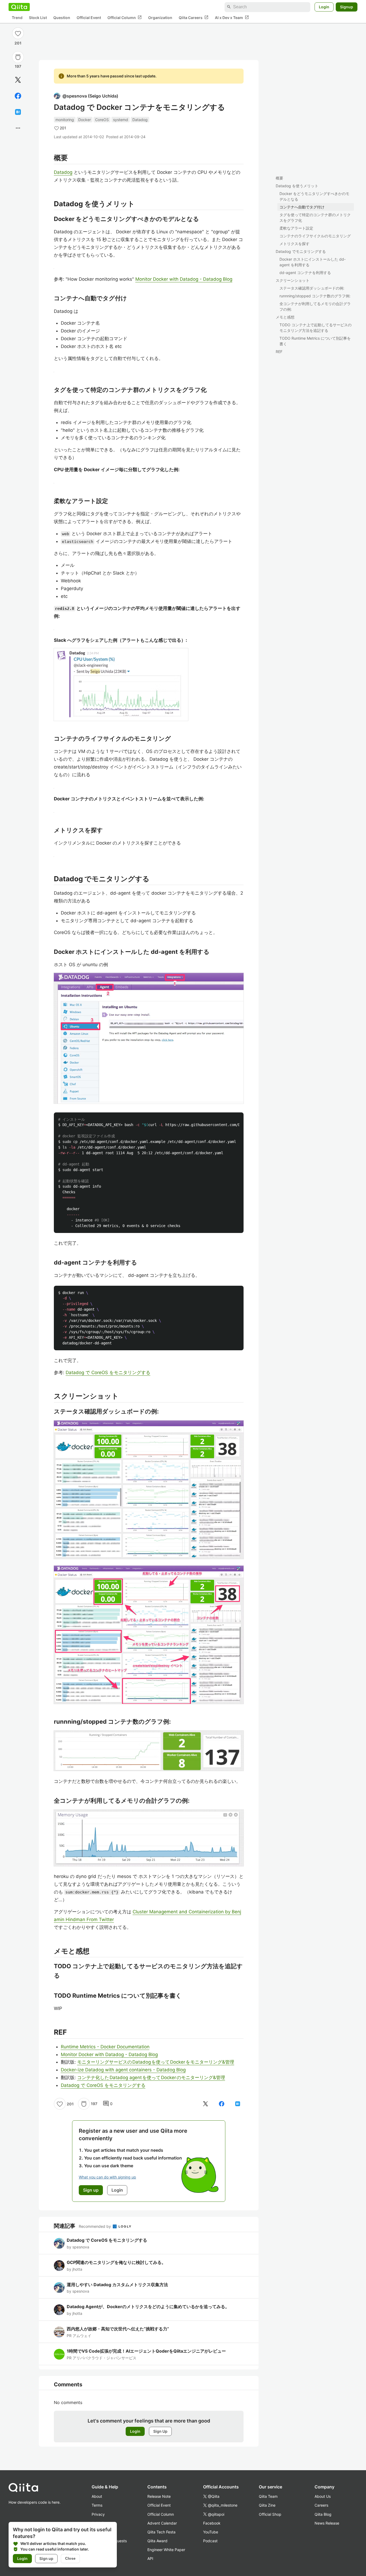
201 (18, 43)
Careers (321, 2505)
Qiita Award (157, 2541)
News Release (327, 2523)
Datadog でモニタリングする (301, 251)
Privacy (98, 2514)
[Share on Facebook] (18, 96)
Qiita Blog (323, 2514)
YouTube (211, 2532)
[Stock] (18, 57)
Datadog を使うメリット (297, 186)
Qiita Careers (194, 17)
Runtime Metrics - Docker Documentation (105, 2047)
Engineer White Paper (166, 2550)
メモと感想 (285, 317)
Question (62, 18)
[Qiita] (19, 7)
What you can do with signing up (107, 2177)
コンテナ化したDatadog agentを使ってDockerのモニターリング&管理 (151, 2078)
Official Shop (270, 2514)
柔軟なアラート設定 (296, 228)
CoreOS (102, 120)
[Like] (18, 33)
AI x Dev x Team (232, 17)
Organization (160, 18)
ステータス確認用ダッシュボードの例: (312, 288)
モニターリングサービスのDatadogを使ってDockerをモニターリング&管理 (156, 2062)
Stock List (38, 18)
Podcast (210, 2541)
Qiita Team (268, 2496)
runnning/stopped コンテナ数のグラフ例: (315, 296)
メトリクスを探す (294, 244)
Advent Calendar (162, 2523)
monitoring (65, 120)
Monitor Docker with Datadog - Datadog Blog (184, 279)
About (97, 2496)
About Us (323, 2496)
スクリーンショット (293, 280)
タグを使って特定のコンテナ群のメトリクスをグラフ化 (315, 218)
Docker (85, 120)
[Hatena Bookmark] (18, 112)
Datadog (140, 120)
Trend (17, 18)
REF (279, 352)
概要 (279, 178)
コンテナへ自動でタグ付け (302, 207)
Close (70, 2558)
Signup (347, 7)
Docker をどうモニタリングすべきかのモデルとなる (314, 196)
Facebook (212, 2523)
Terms (97, 2505)
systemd (121, 120)
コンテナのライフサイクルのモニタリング (315, 236)
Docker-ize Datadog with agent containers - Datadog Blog (123, 2070)
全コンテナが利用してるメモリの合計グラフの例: (315, 306)
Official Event (89, 18)
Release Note (159, 2496)
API (150, 2558)
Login (324, 7)
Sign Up (160, 2431)
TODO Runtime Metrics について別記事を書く (315, 341)
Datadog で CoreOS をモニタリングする (108, 1373)
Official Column (125, 17)
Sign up (46, 2558)
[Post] (18, 80)
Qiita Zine (267, 2505)
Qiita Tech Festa (161, 2532)
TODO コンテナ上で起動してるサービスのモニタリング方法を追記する (315, 328)
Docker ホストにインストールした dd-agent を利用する (313, 262)
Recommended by (95, 2226)
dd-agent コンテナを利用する (305, 273)
